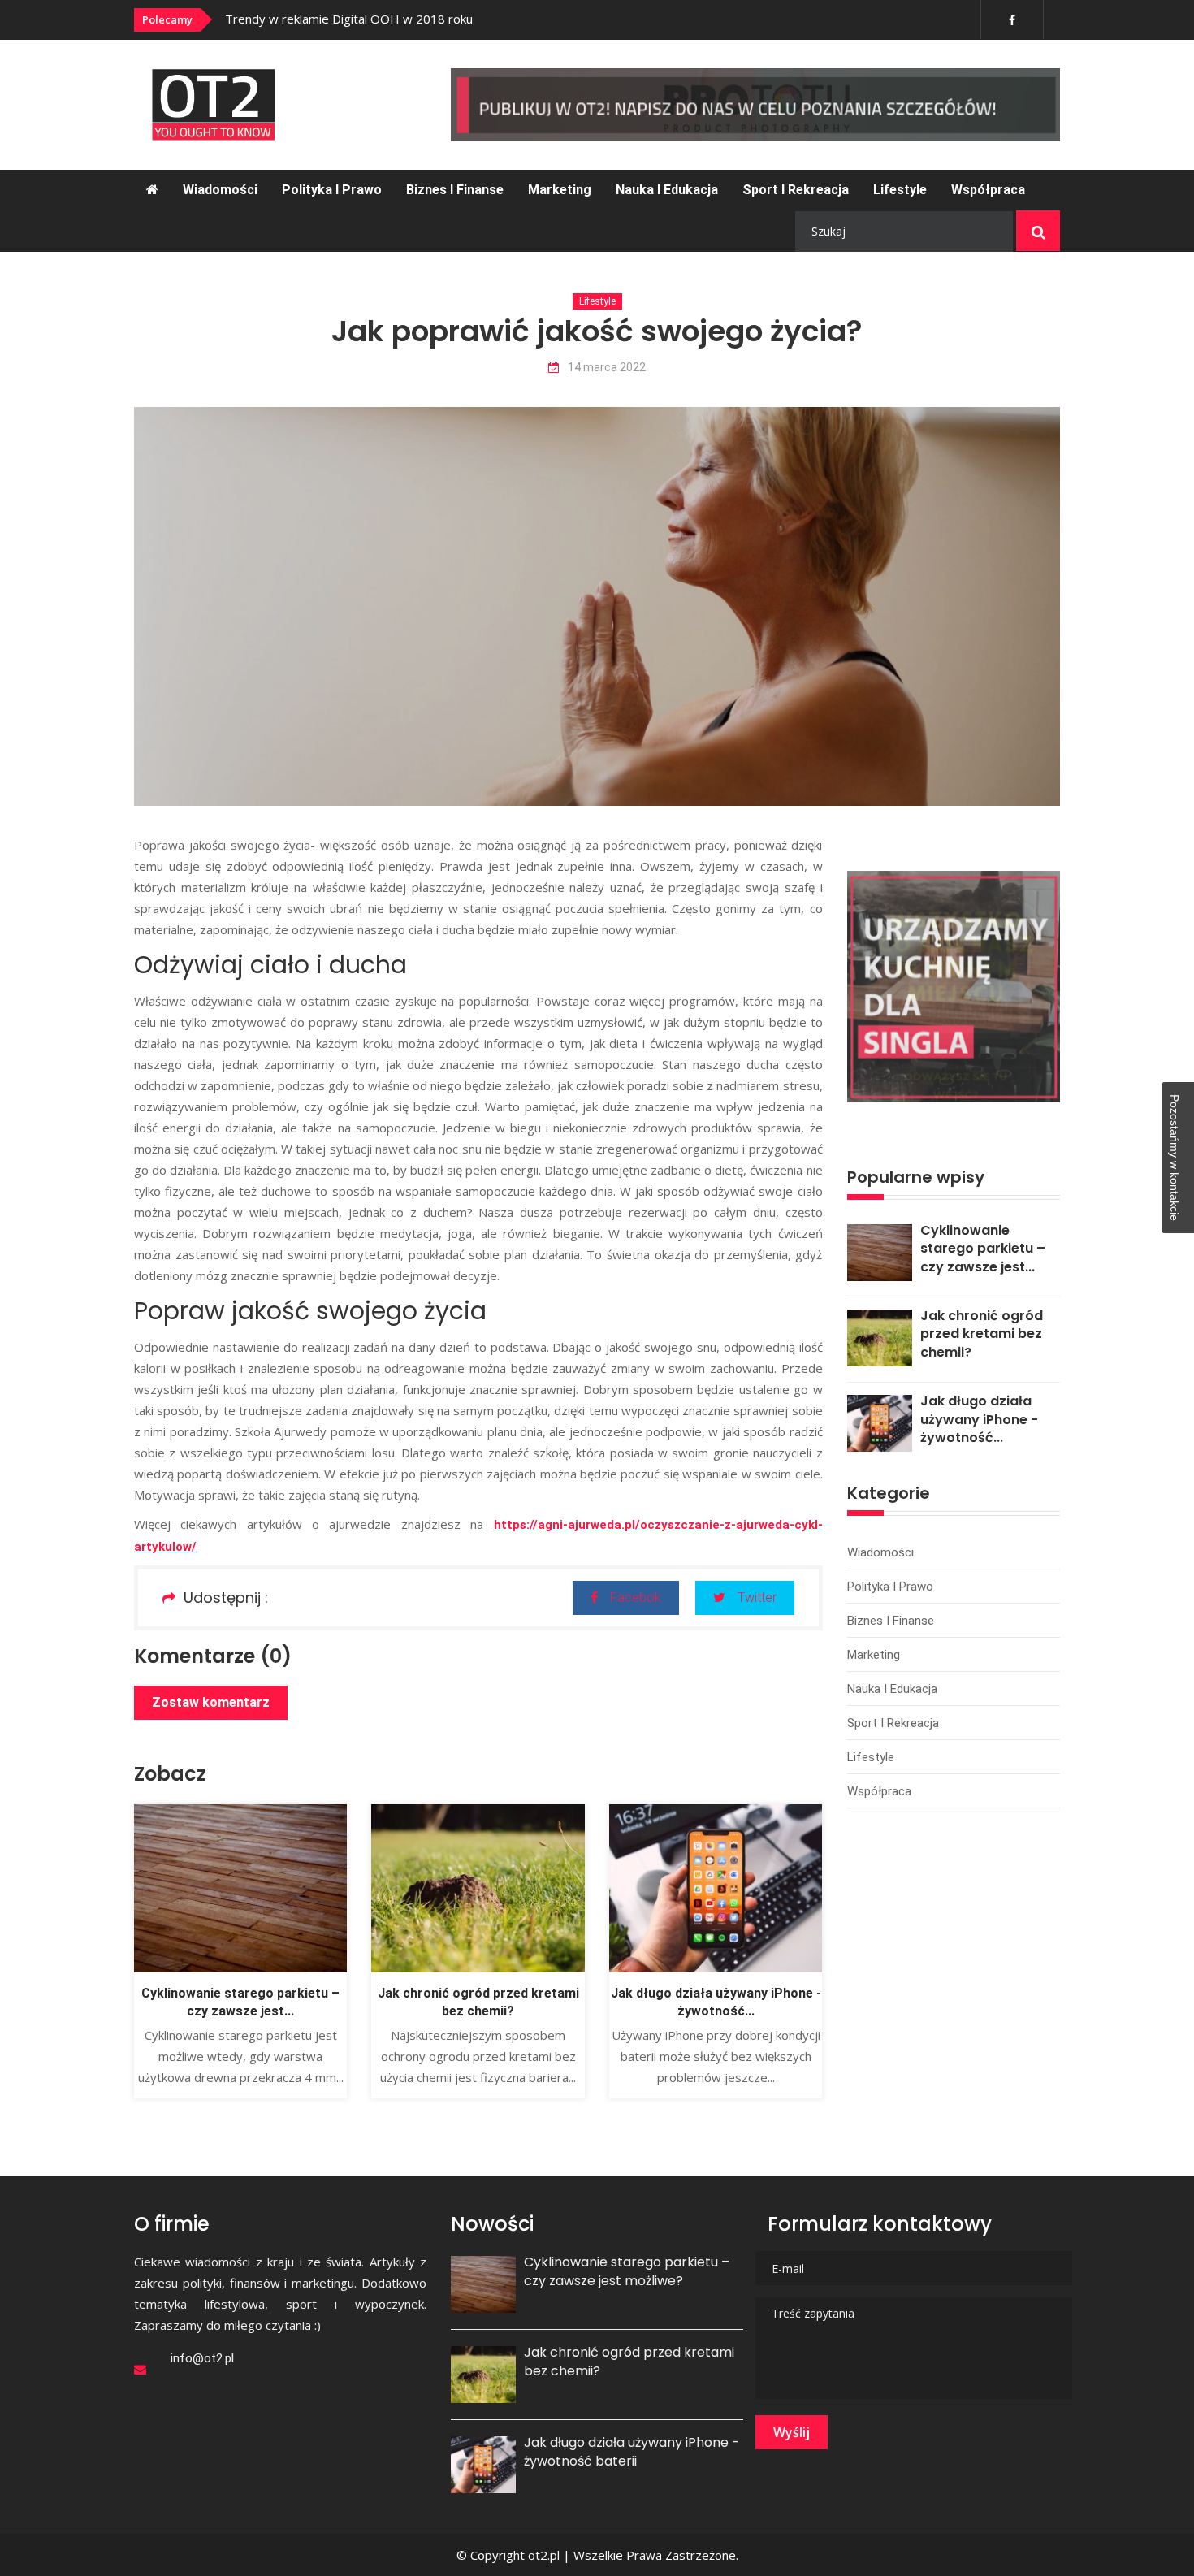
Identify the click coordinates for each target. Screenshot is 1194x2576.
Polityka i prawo (332, 190)
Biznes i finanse (455, 190)
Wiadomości (220, 190)
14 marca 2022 (607, 368)
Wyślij (792, 2432)
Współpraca (988, 190)
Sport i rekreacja (796, 190)
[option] (445, 19)
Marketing (560, 190)
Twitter (757, 1598)
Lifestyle (900, 190)
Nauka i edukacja (667, 190)
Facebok (636, 1598)
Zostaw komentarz (211, 1702)
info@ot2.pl (202, 2358)
